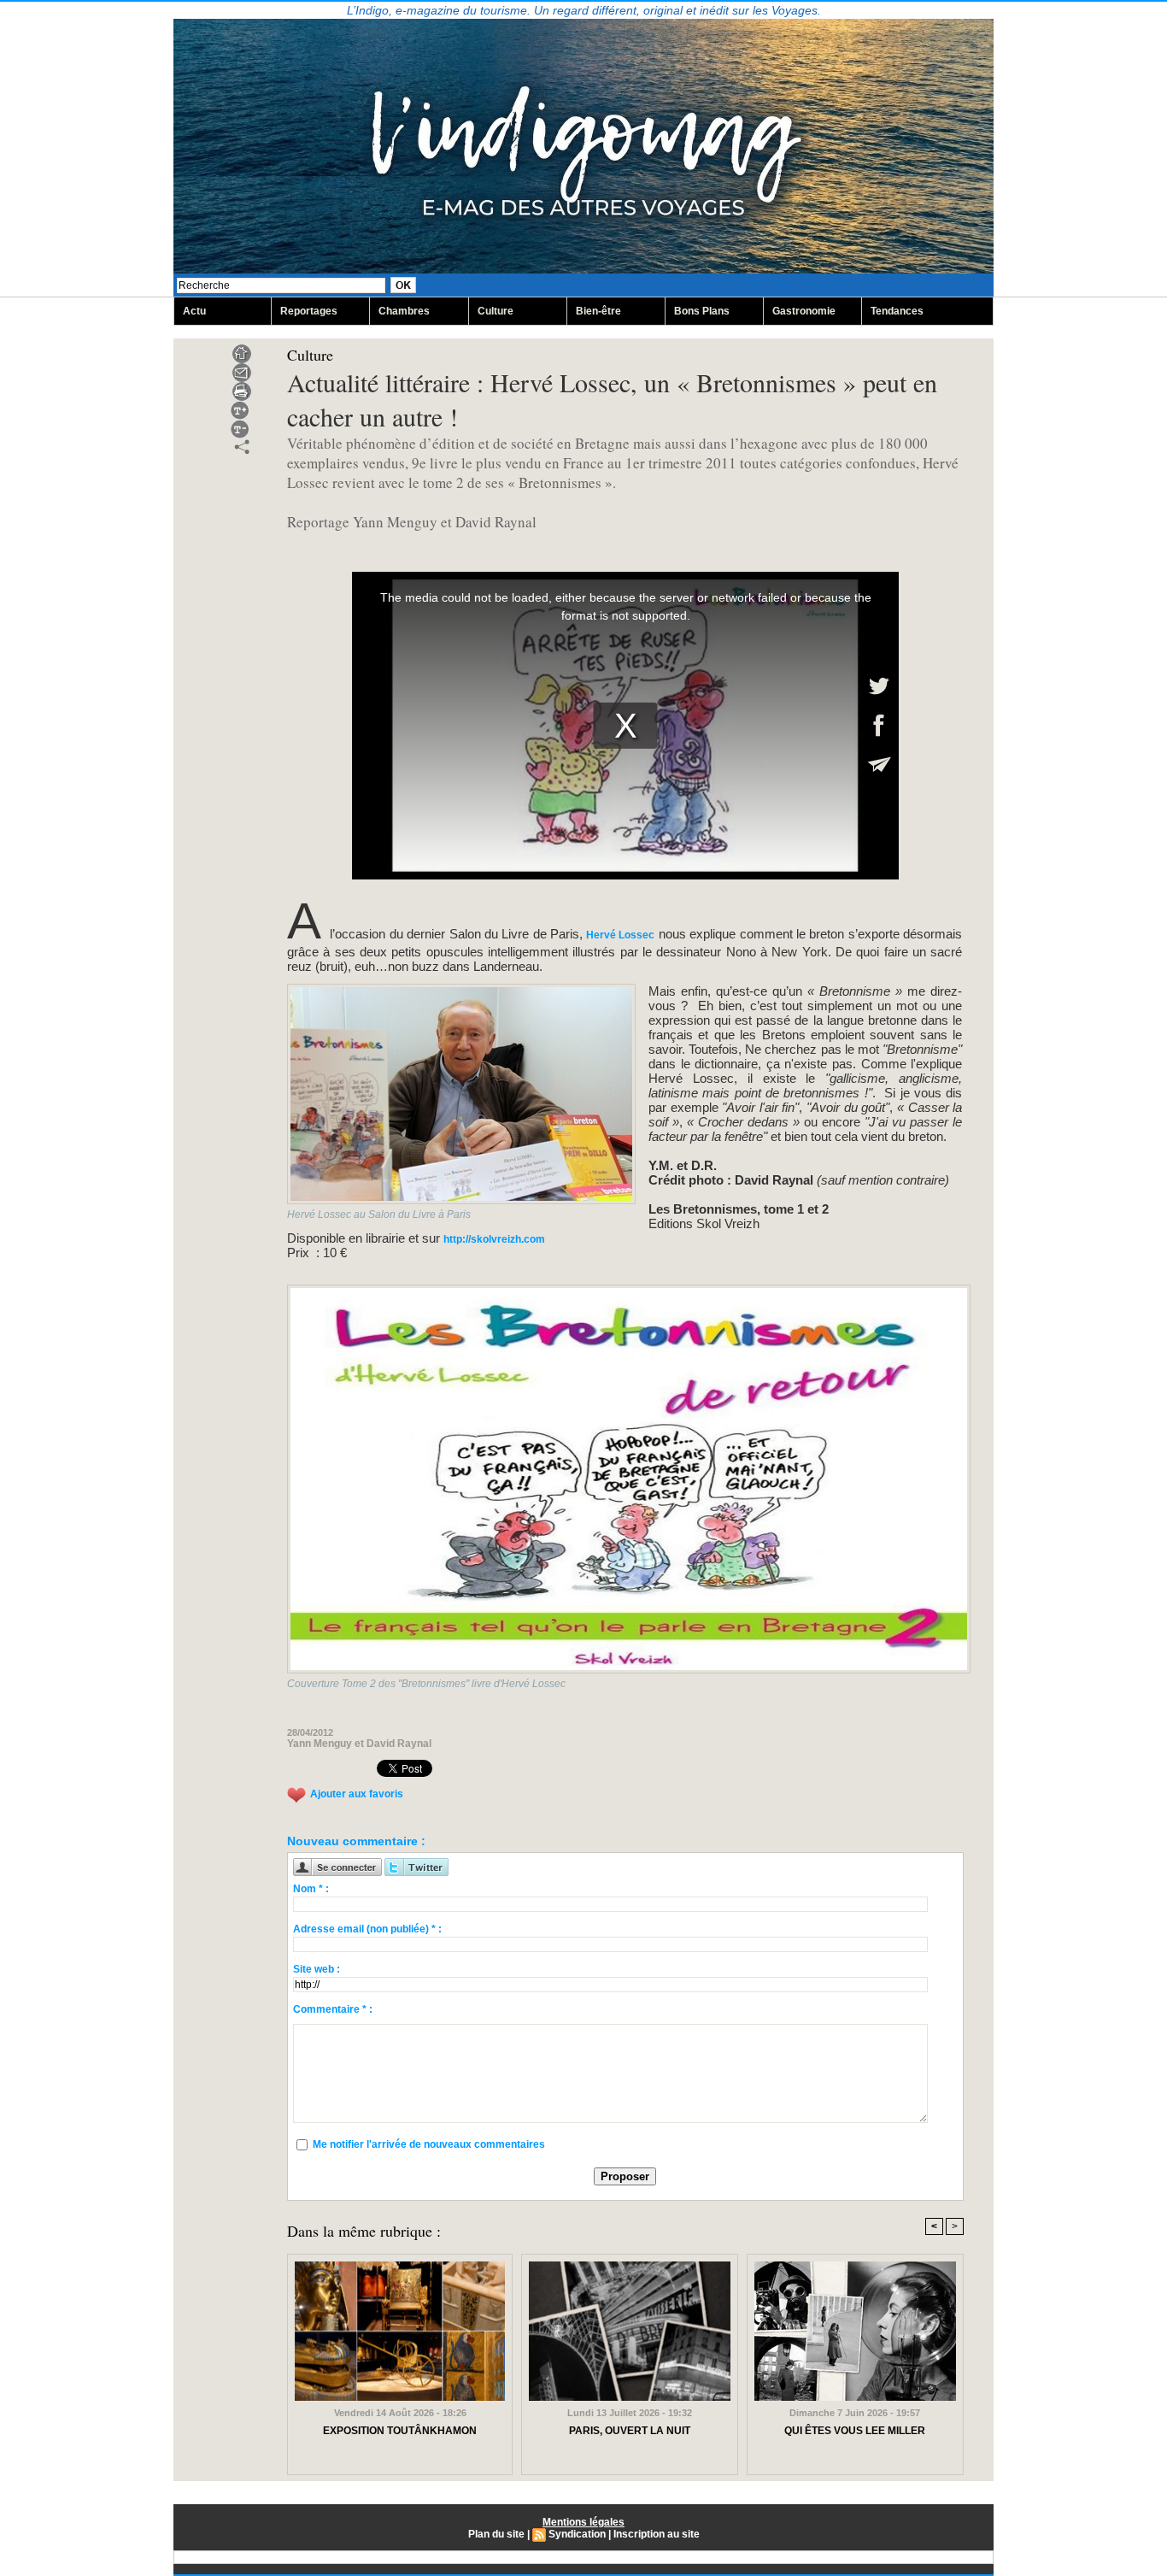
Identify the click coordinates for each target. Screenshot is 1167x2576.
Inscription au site (657, 2534)
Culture (496, 311)
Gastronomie (804, 311)
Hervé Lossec (619, 935)
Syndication (577, 2534)
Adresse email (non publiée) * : (367, 1929)
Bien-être (598, 311)
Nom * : (311, 1889)
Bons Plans (702, 311)
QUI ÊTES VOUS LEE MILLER (855, 2431)
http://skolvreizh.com (494, 1239)
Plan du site (496, 2534)
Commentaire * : (333, 2009)
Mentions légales (583, 2522)
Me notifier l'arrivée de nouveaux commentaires (429, 2144)
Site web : (317, 1969)
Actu (194, 311)
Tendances (897, 311)
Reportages (309, 311)
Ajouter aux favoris (357, 1794)
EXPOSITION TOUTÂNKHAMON (400, 2431)
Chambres (404, 311)
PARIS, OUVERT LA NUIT (630, 2431)
